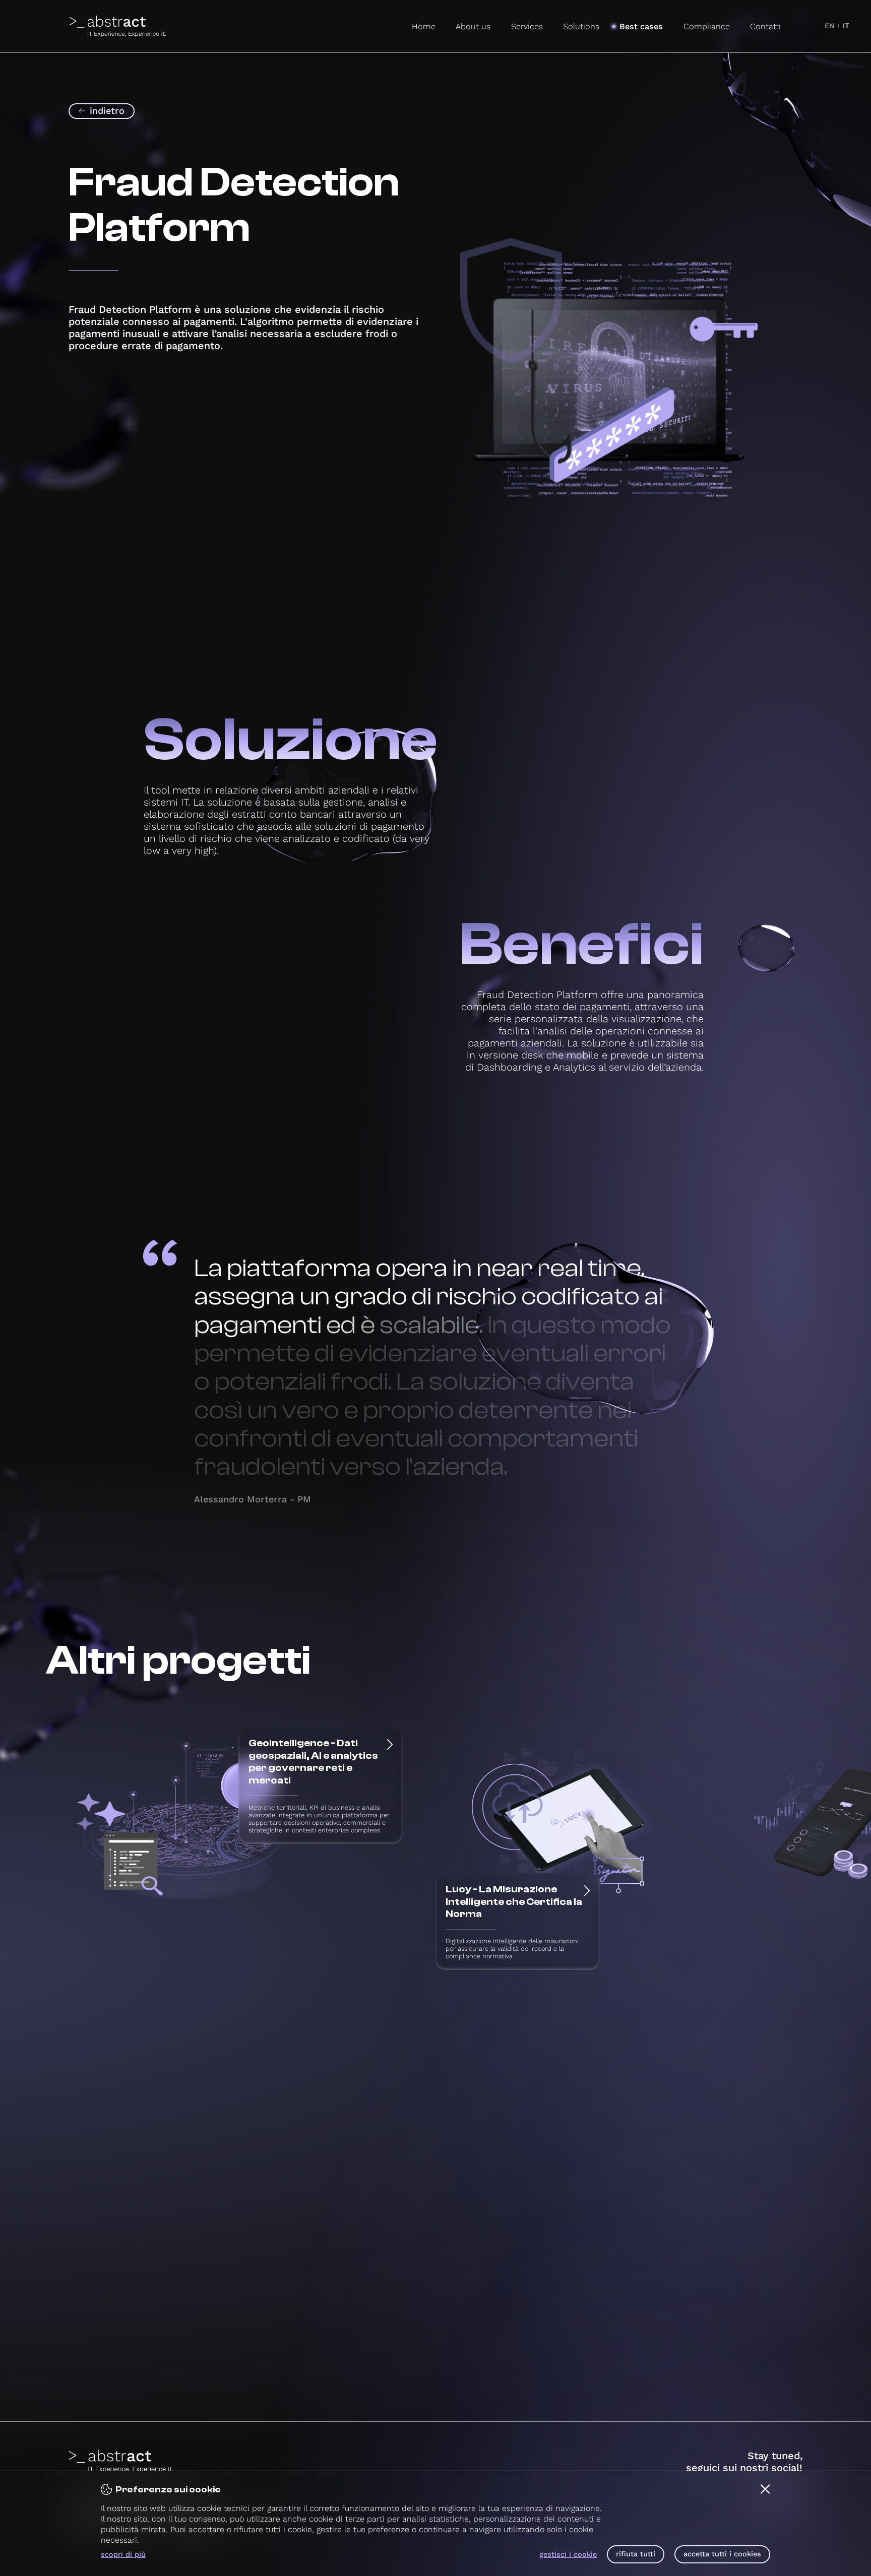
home (424, 26)
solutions (581, 26)
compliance (707, 26)
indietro (107, 111)
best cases (641, 26)
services (527, 26)
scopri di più (123, 2555)
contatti (765, 26)
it (846, 26)
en (830, 26)
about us (473, 26)
